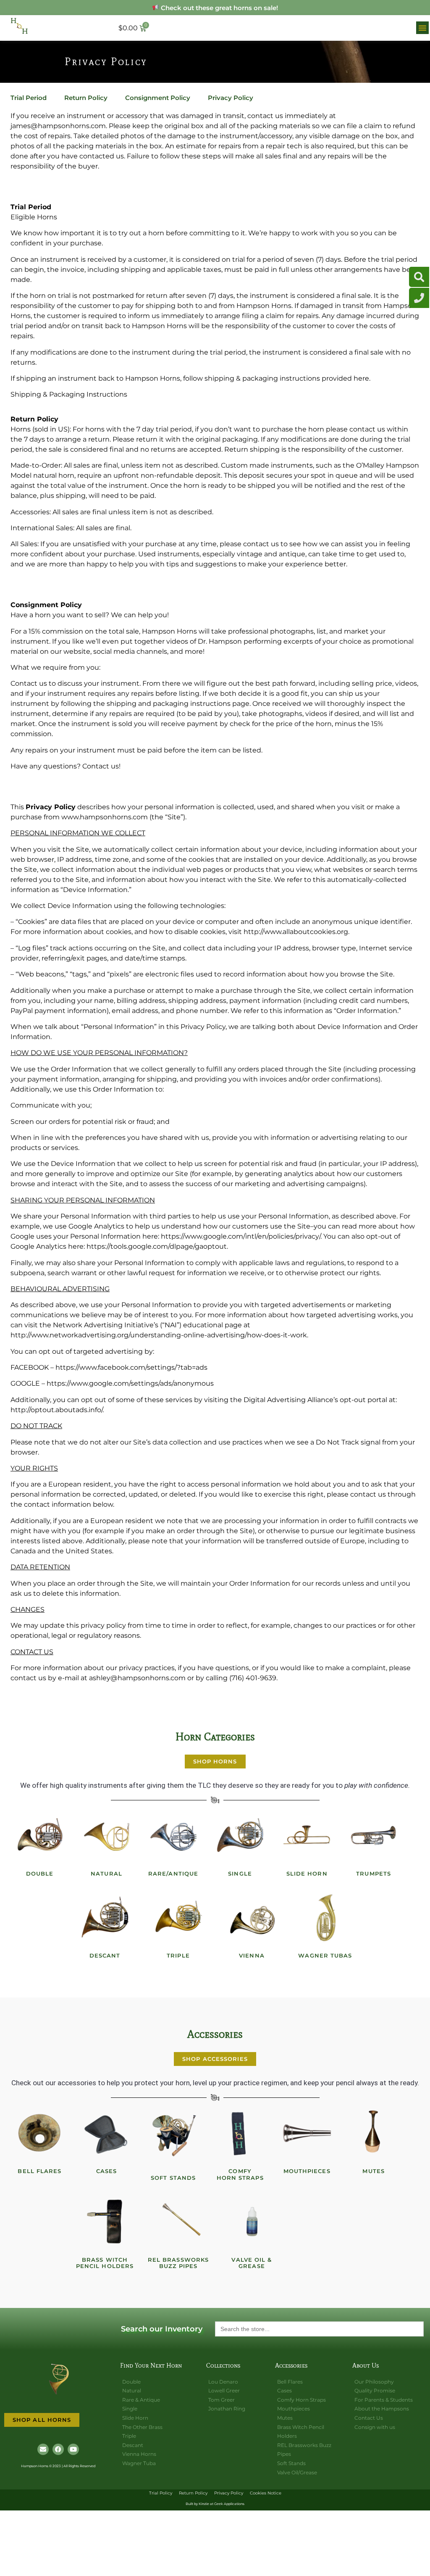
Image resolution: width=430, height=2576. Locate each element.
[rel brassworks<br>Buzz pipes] (178, 2222)
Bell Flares (39, 2171)
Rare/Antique (173, 1873)
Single (240, 1873)
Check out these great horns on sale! (219, 8)
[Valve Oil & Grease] (252, 2222)
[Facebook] (58, 2449)
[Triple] (178, 1918)
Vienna (252, 1955)
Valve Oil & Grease (252, 2263)
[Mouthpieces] (307, 2133)
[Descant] (105, 1918)
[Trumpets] (374, 1836)
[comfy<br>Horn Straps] (240, 2133)
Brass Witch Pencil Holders (105, 2263)
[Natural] (107, 1836)
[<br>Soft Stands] (173, 2133)
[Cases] (107, 2133)
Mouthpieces (307, 2171)
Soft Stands (173, 2178)
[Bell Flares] (40, 2133)
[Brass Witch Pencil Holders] (105, 2222)
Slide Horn (307, 1873)
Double (40, 1873)
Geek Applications (229, 2504)
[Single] (240, 1836)
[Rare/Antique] (173, 1836)
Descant (105, 1955)
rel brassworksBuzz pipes (178, 2263)
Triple (178, 1955)
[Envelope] (43, 2449)
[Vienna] (252, 1918)
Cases (107, 2171)
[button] (422, 28)
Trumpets (374, 1873)
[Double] (40, 1836)
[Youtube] (73, 2449)
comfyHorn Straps (240, 2174)
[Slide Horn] (307, 1836)
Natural (106, 1873)
